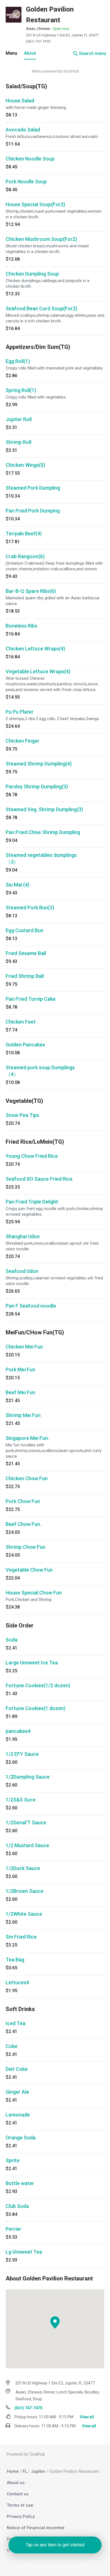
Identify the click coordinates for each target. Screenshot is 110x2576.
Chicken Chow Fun (27, 1478)
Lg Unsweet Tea (24, 2252)
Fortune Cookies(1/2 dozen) (38, 1685)
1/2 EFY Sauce (22, 1754)
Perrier (14, 2229)
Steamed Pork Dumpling (33, 488)
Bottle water (20, 2183)
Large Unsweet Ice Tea (32, 1663)
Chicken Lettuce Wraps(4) (35, 649)
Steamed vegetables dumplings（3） (41, 858)
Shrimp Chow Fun (26, 1547)
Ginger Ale (17, 2092)
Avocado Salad (23, 130)
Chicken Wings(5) (25, 465)
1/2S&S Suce (21, 1800)
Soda (12, 1640)
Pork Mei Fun (20, 1370)
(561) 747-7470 (38, 41)
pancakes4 (18, 1731)
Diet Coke (17, 2069)
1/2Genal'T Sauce (26, 1822)
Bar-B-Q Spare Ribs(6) (31, 591)
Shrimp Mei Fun (23, 1415)
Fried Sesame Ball (26, 953)
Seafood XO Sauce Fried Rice (39, 1179)
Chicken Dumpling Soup (32, 274)
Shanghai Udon (23, 1236)
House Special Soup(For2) (35, 204)
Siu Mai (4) (17, 885)
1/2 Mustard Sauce (27, 1845)
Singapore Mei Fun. (27, 1438)
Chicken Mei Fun (24, 1347)
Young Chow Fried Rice (32, 1156)
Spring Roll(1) (21, 390)
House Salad (20, 101)
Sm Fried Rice (21, 1937)
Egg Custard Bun (25, 930)
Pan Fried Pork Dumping (33, 511)
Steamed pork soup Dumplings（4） (40, 1071)
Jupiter (38, 2471)
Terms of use (20, 2505)
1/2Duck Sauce (23, 1868)
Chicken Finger (23, 741)
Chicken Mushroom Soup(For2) (41, 239)
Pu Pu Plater (20, 712)
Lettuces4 (17, 1982)
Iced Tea (16, 2023)
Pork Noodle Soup (26, 182)
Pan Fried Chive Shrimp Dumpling (43, 832)
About (30, 53)
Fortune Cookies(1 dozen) (36, 1708)
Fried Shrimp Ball (25, 976)
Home (13, 2471)
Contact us (18, 2494)
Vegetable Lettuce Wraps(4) (38, 671)
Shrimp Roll (18, 442)
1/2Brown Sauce (25, 1891)
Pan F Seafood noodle (31, 1306)
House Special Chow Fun (34, 1593)
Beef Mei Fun (20, 1392)
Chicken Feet (21, 1022)
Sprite (13, 2160)
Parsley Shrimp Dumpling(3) (37, 787)
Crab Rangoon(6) (25, 556)
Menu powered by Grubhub (55, 71)
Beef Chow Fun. (23, 1524)
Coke (12, 2046)
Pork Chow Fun (23, 1501)
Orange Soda (21, 2138)
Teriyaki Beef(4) (24, 534)
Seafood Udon (22, 1271)
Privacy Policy (21, 2516)
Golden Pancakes (25, 1045)
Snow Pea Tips (22, 1115)
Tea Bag (15, 1960)
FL (25, 2471)
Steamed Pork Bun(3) (30, 908)
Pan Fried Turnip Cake (31, 999)
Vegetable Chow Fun (29, 1570)
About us (16, 2483)
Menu (11, 53)
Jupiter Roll (19, 419)
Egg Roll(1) (18, 361)
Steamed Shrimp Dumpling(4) (39, 764)
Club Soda (17, 2206)
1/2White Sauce (24, 1914)
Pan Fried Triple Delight (32, 1202)
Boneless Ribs (21, 626)
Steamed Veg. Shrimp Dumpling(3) (44, 809)
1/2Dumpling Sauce (28, 1777)
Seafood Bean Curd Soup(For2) (41, 308)
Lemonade (18, 2115)
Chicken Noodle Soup (30, 159)
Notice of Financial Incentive (36, 2528)
